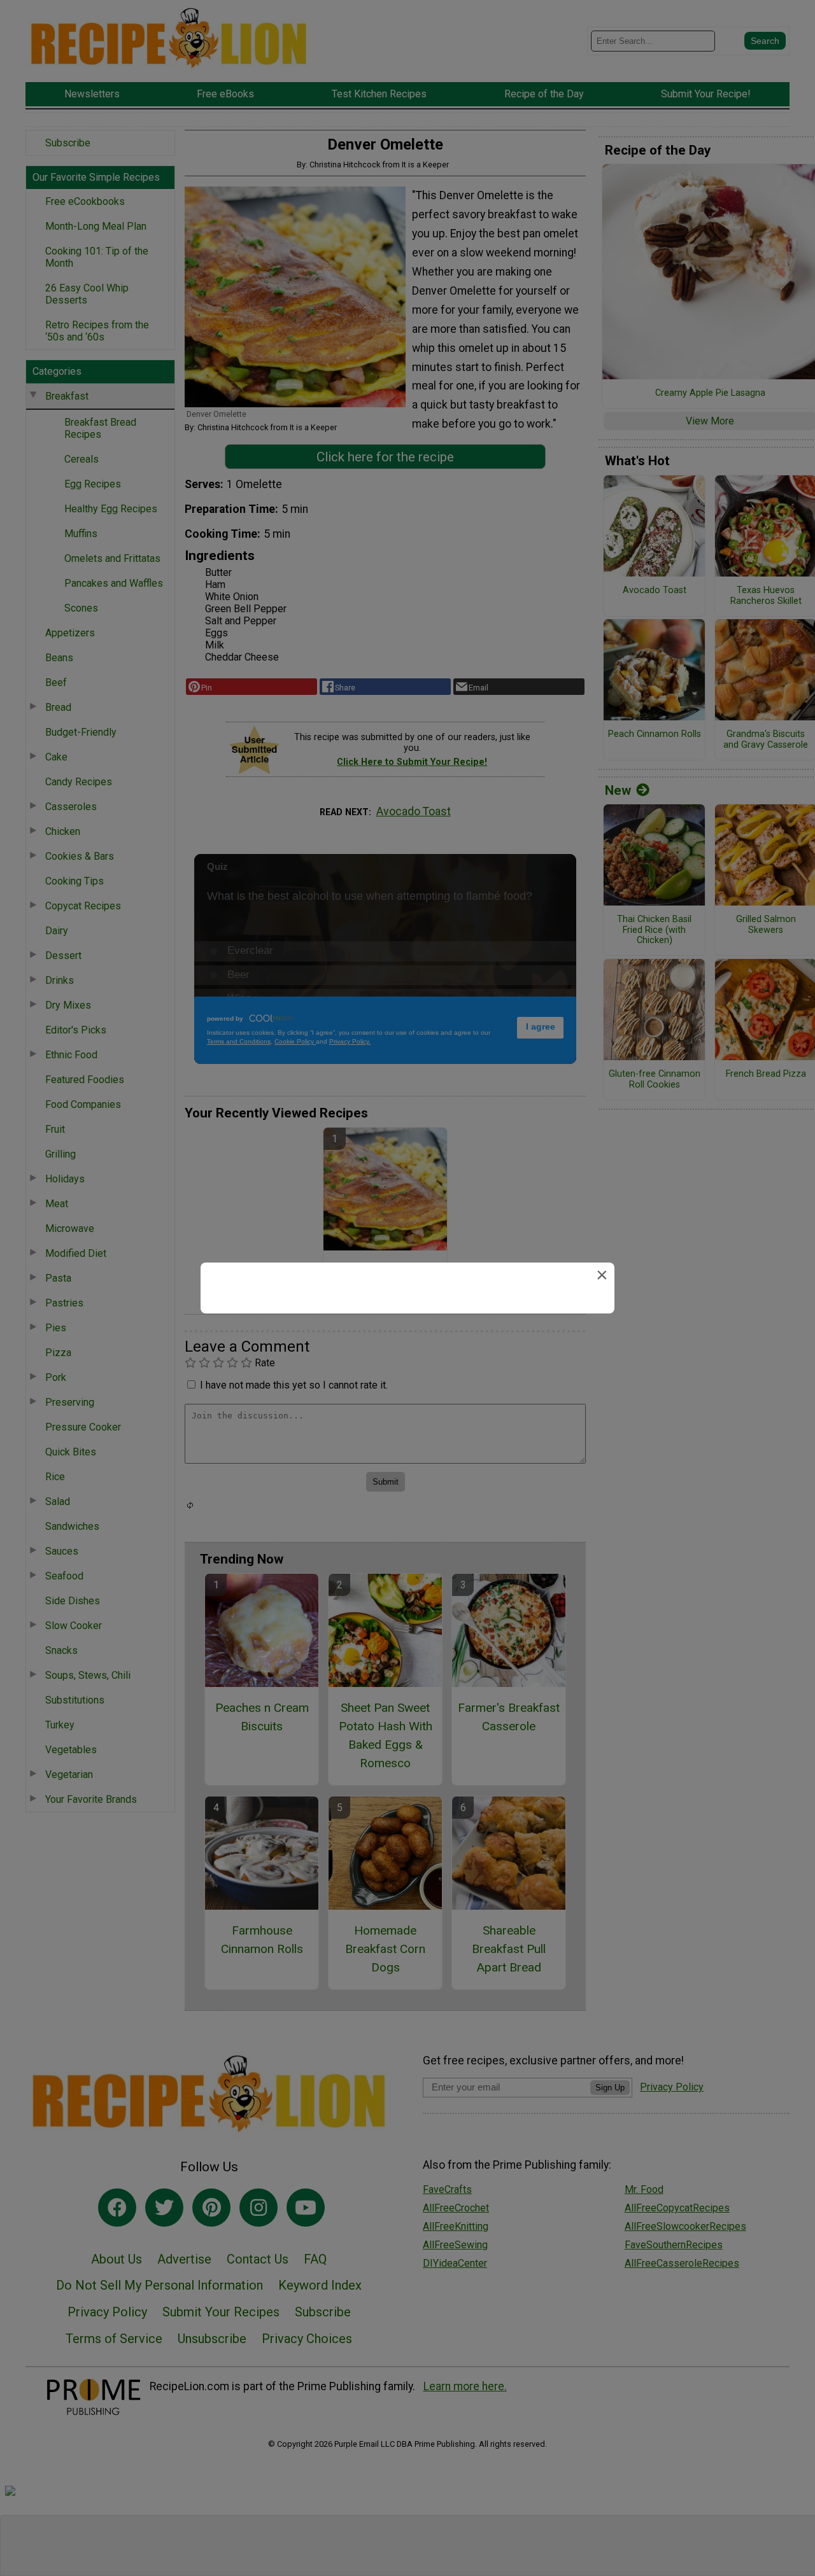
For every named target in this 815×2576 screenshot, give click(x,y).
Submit (407, 1369)
